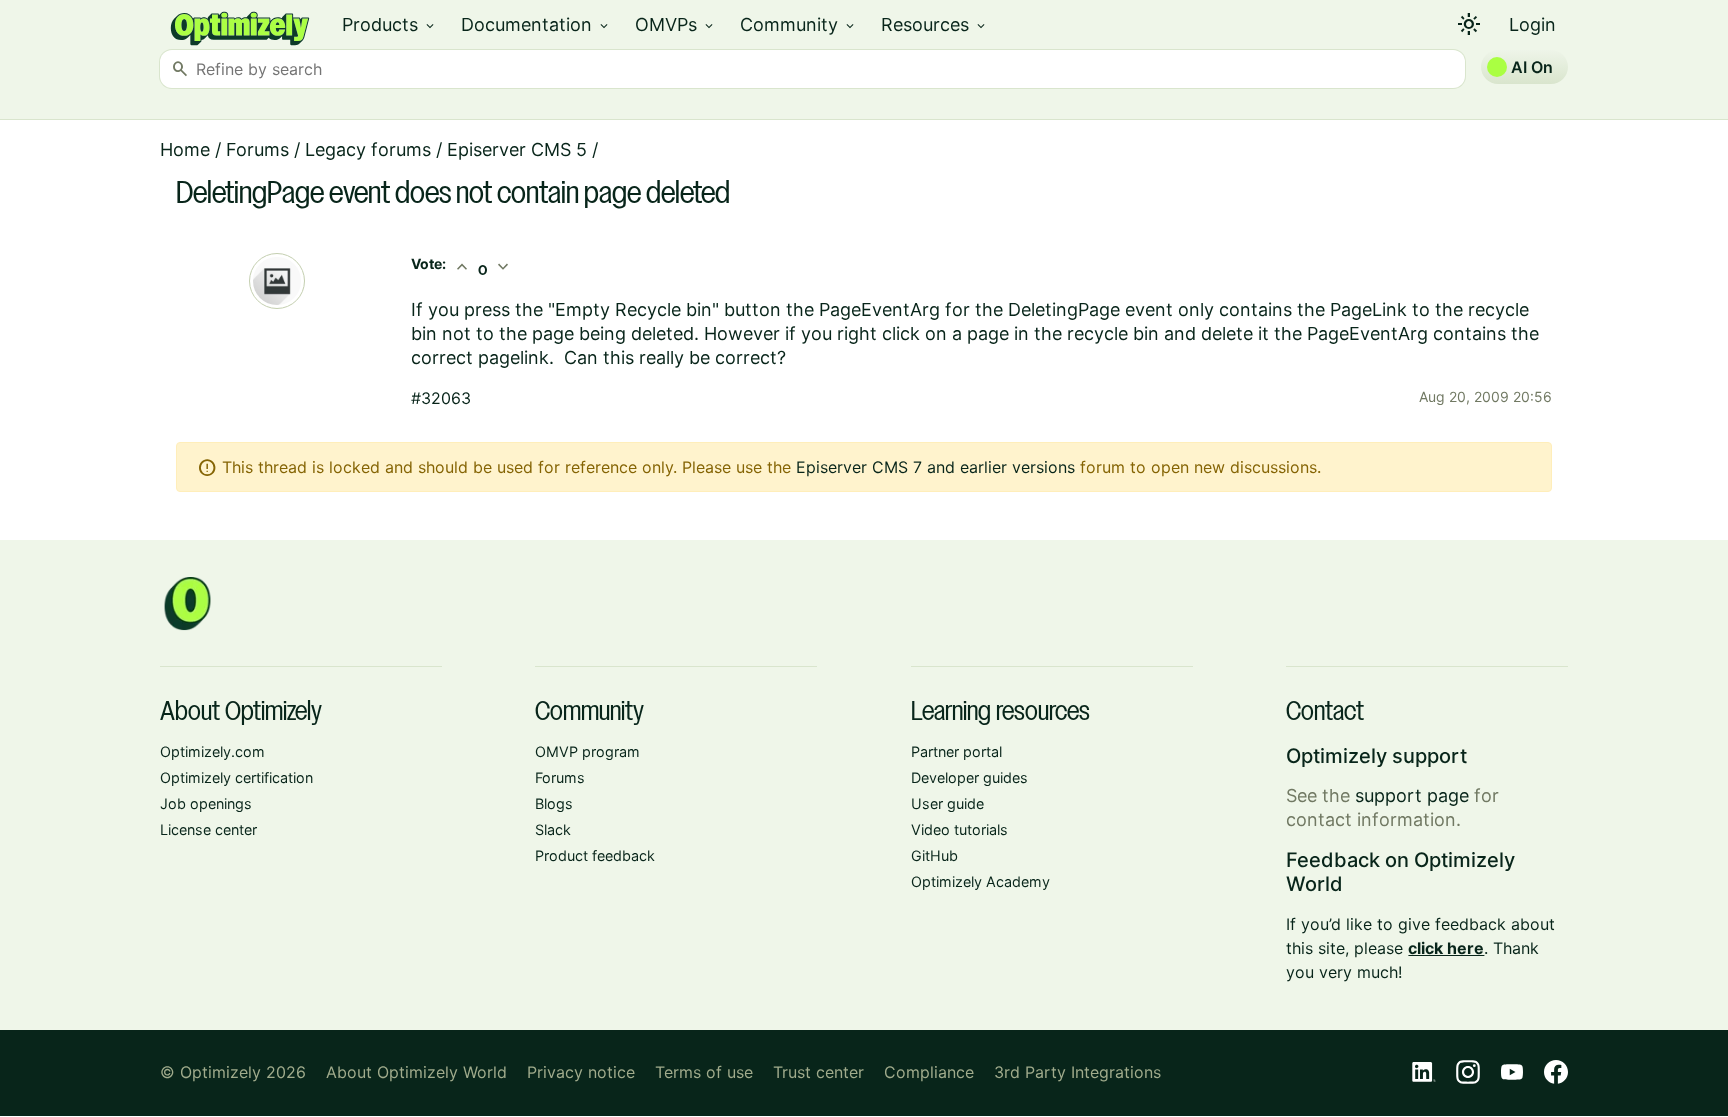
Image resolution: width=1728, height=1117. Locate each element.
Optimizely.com (212, 751)
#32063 (441, 398)
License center (208, 829)
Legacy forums (368, 149)
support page (1412, 795)
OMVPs (675, 24)
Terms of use (704, 1072)
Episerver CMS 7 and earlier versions (935, 467)
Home (185, 149)
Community (798, 24)
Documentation (536, 24)
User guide (947, 803)
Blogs (554, 803)
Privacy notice (581, 1072)
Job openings (206, 803)
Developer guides (969, 777)
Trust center (818, 1072)
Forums (257, 149)
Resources (934, 24)
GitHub (934, 855)
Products (389, 24)
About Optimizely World (416, 1072)
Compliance (929, 1072)
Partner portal (956, 751)
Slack (553, 829)
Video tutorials (959, 829)
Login (1532, 24)
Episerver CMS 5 (517, 149)
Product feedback (595, 855)
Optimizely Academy (980, 881)
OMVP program (587, 751)
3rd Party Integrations (1077, 1072)
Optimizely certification (236, 777)
